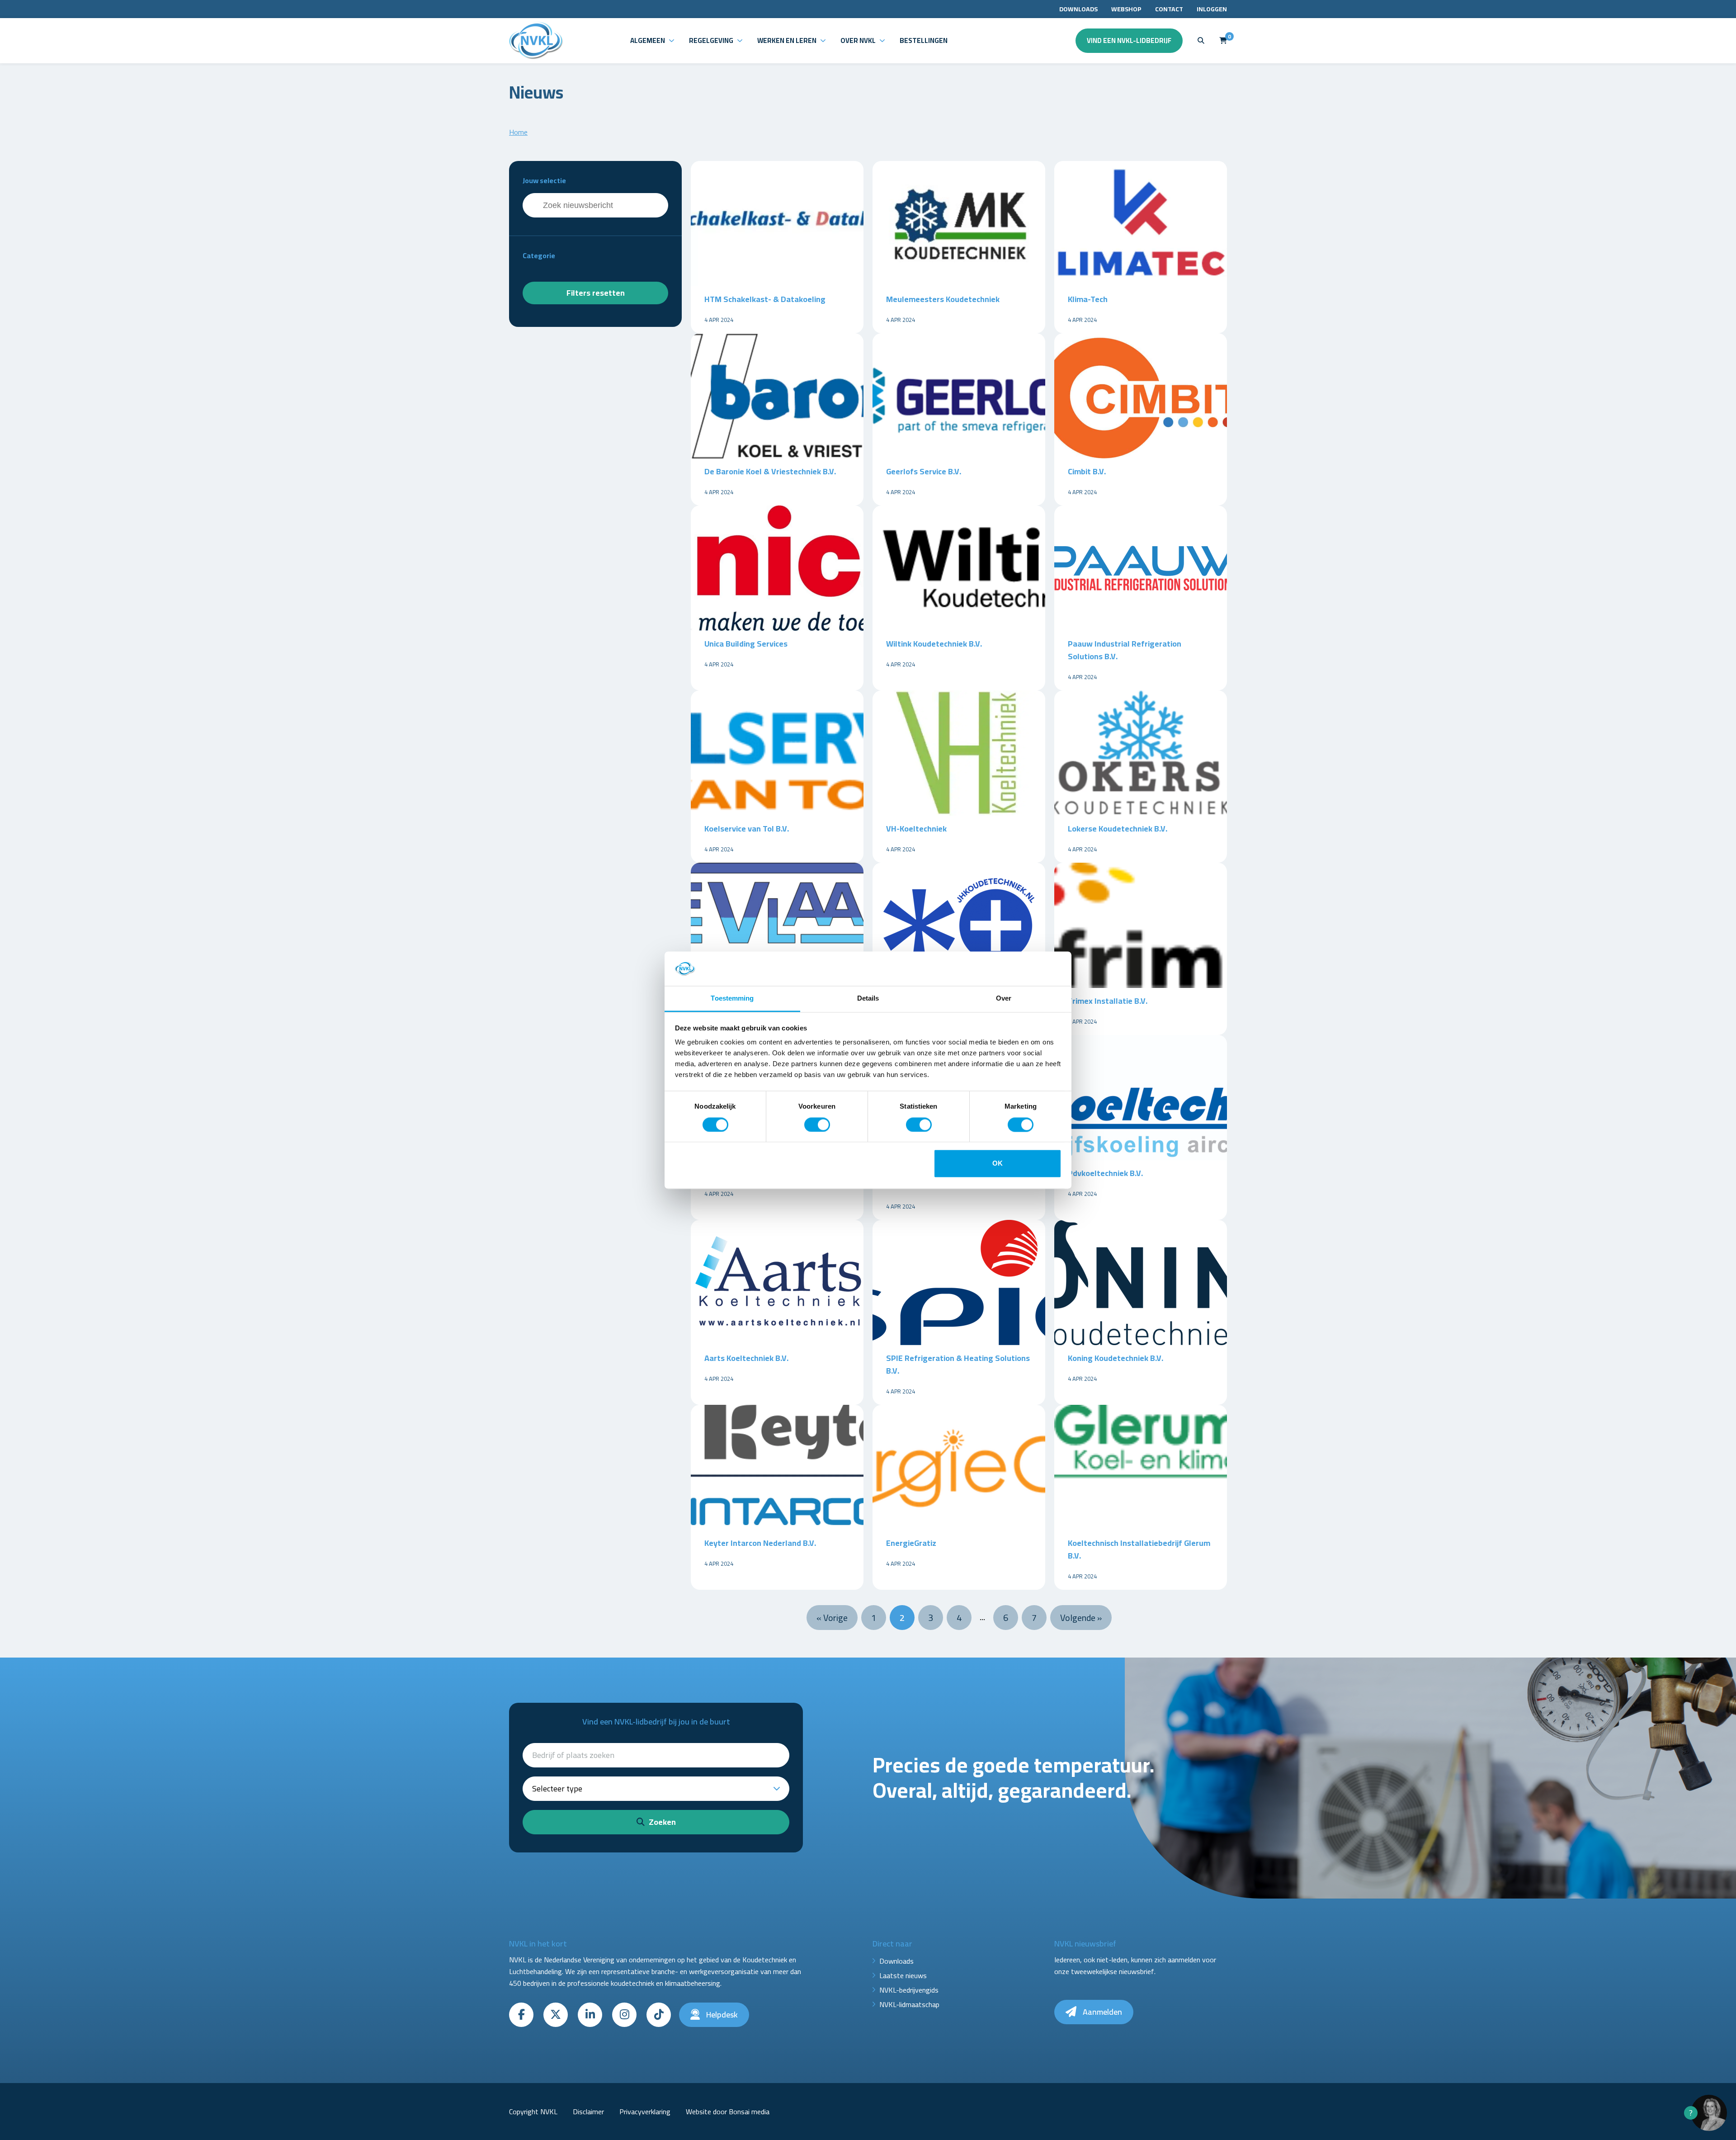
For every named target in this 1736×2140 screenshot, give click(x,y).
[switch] (817, 1124)
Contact (1169, 9)
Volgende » (1081, 1618)
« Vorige (832, 1618)
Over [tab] (1004, 999)
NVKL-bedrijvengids (909, 1990)
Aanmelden (1102, 2012)
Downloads (1078, 9)
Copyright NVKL (533, 2112)
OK (998, 1164)
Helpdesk (721, 2015)
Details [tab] (868, 999)
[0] (1223, 40)
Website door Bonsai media (728, 2112)
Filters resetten (596, 293)
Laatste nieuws (903, 1975)
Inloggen (1212, 9)
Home (518, 132)
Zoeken (661, 1822)
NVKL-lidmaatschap (909, 2004)
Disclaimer (588, 2112)
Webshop (1126, 9)
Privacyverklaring (645, 2112)
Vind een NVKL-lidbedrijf (1129, 40)
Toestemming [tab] (732, 999)
